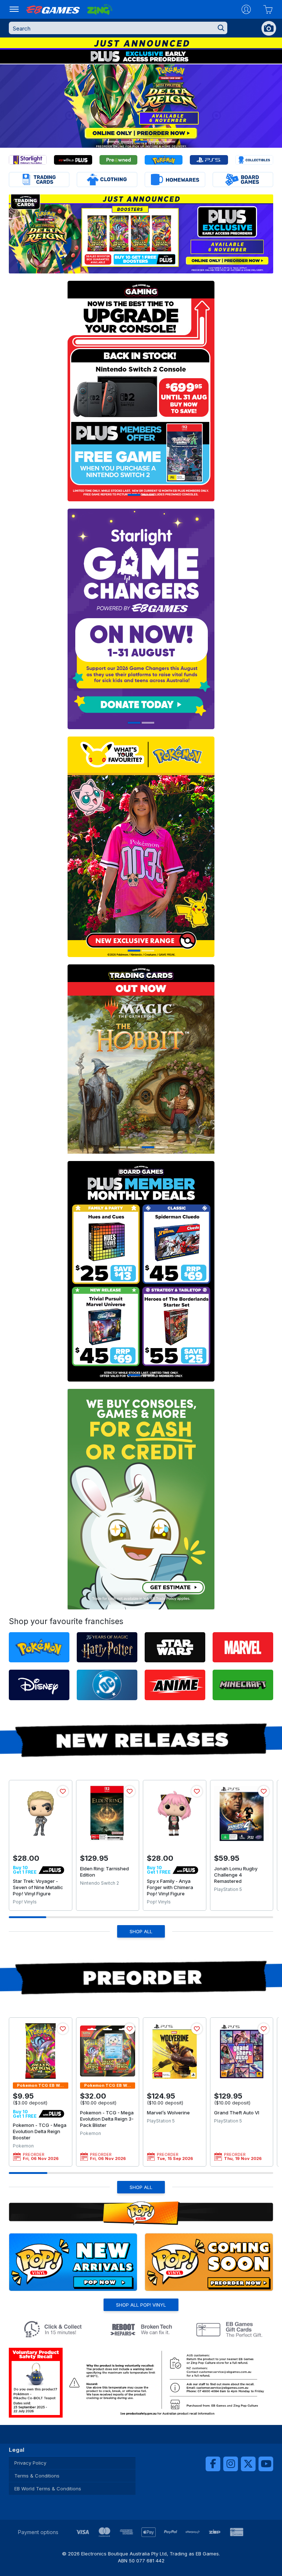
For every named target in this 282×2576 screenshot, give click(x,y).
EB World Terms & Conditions (48, 2489)
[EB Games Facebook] (213, 2464)
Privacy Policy (30, 2463)
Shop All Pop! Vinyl (141, 2305)
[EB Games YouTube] (266, 2464)
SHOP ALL (141, 1931)
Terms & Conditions (37, 2476)
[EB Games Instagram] (231, 2464)
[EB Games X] (248, 2464)
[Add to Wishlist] (63, 1791)
